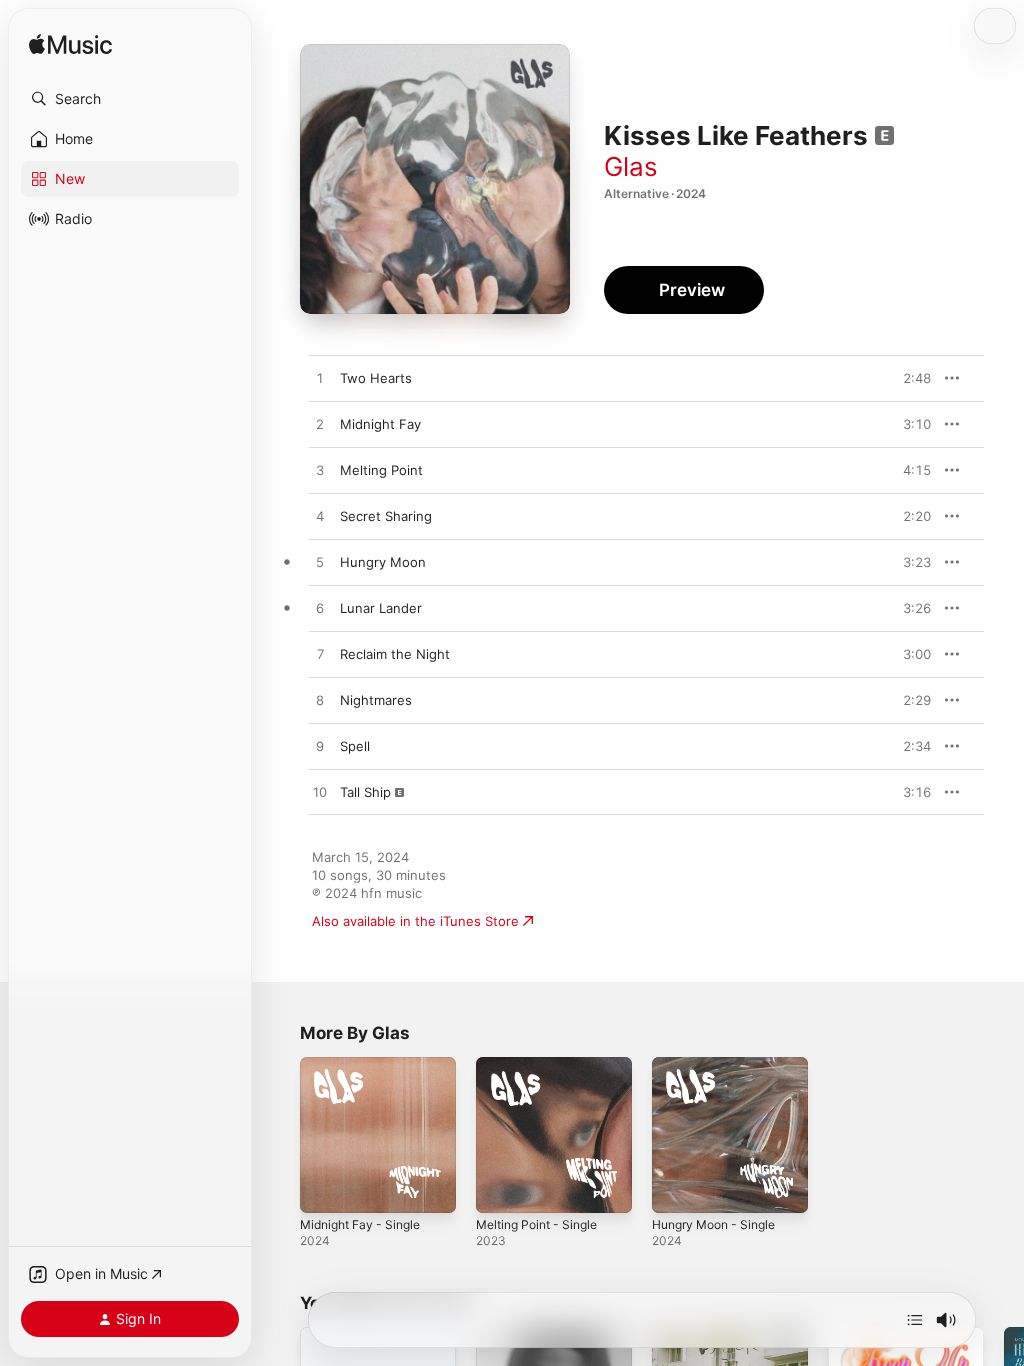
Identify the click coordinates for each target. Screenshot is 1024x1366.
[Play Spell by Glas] (320, 747)
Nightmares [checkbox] (376, 700)
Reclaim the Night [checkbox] (395, 654)
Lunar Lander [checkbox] (381, 608)
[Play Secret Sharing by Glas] (320, 517)
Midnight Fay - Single (360, 1224)
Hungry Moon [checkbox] (383, 562)
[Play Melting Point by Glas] (320, 471)
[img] (70, 45)
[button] (130, 99)
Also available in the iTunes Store (415, 921)
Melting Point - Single (536, 1224)
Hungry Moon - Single (713, 1224)
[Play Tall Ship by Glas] (320, 793)
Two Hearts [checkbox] (376, 378)
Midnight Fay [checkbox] (380, 424)
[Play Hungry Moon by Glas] (320, 563)
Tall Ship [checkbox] (365, 792)
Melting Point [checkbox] (381, 470)
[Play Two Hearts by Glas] (320, 379)
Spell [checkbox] (355, 746)
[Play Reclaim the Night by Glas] (320, 655)
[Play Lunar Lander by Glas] (320, 609)
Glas (631, 166)
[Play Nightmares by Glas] (320, 701)
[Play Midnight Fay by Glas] (320, 425)
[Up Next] (915, 1320)
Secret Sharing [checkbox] (386, 516)
